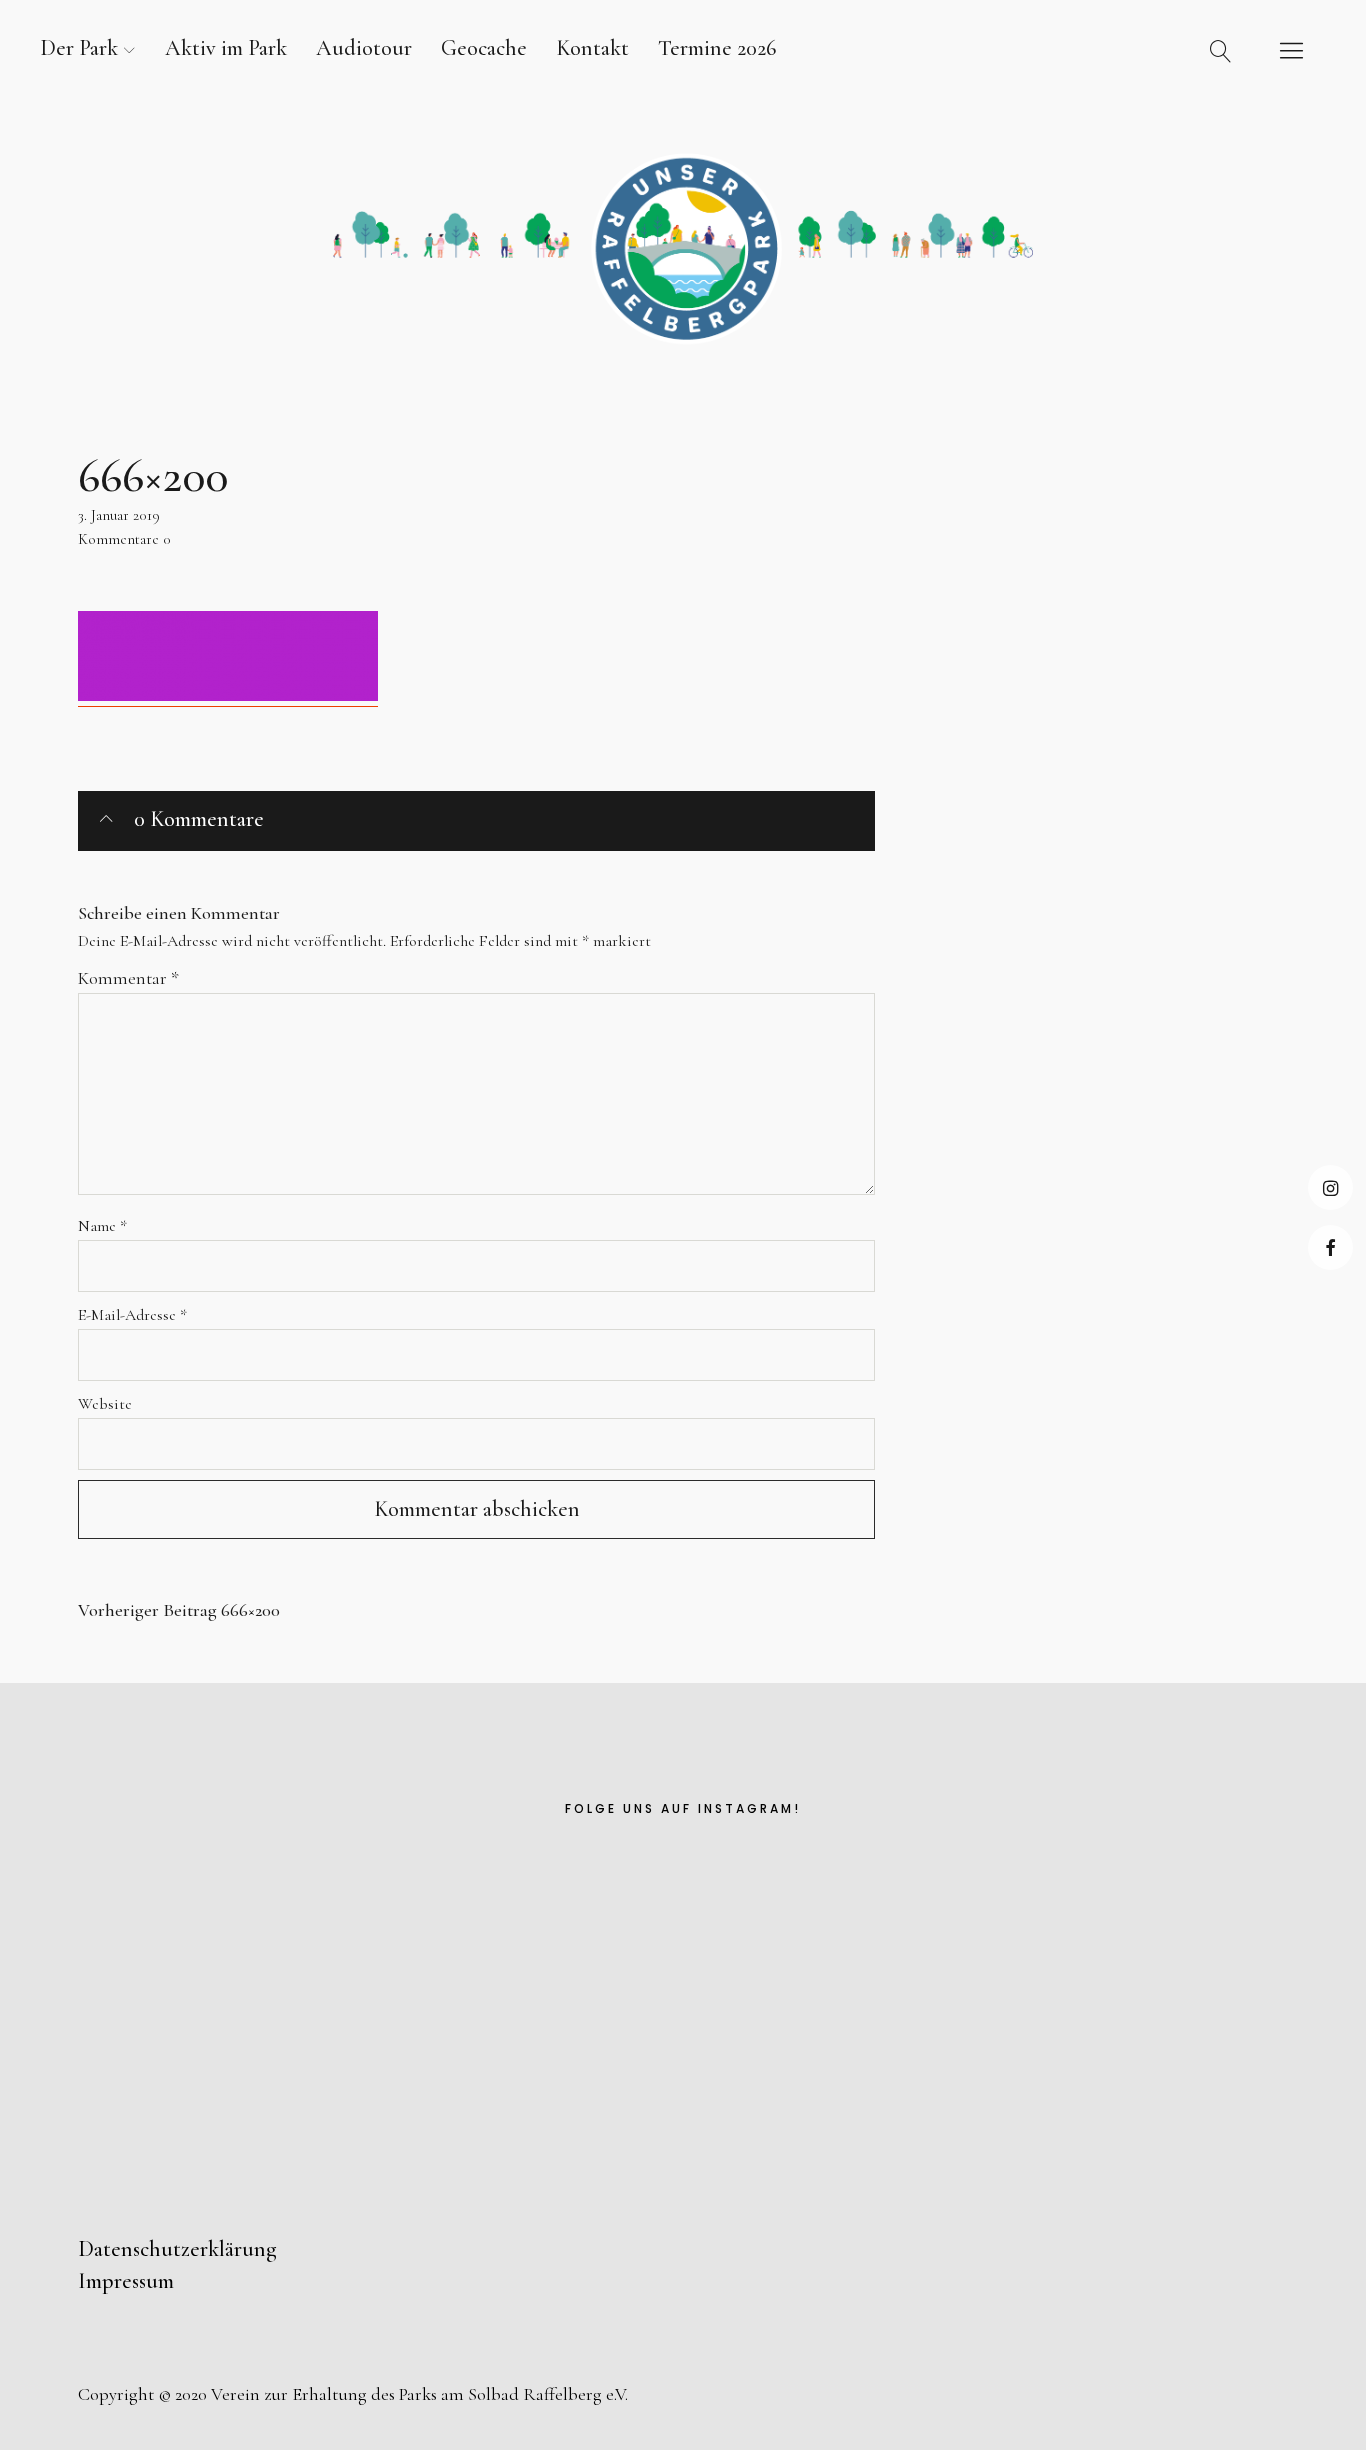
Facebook (1330, 1247)
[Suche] (1221, 50)
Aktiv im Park (226, 48)
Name (102, 1226)
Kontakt (592, 48)
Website (105, 1404)
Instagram (1330, 1187)
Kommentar (128, 978)
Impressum (126, 2281)
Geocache (484, 48)
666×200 (179, 1610)
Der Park (79, 48)
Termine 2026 (717, 48)
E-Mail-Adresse (132, 1315)
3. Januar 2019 (119, 515)
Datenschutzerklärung (177, 2249)
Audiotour (364, 48)
